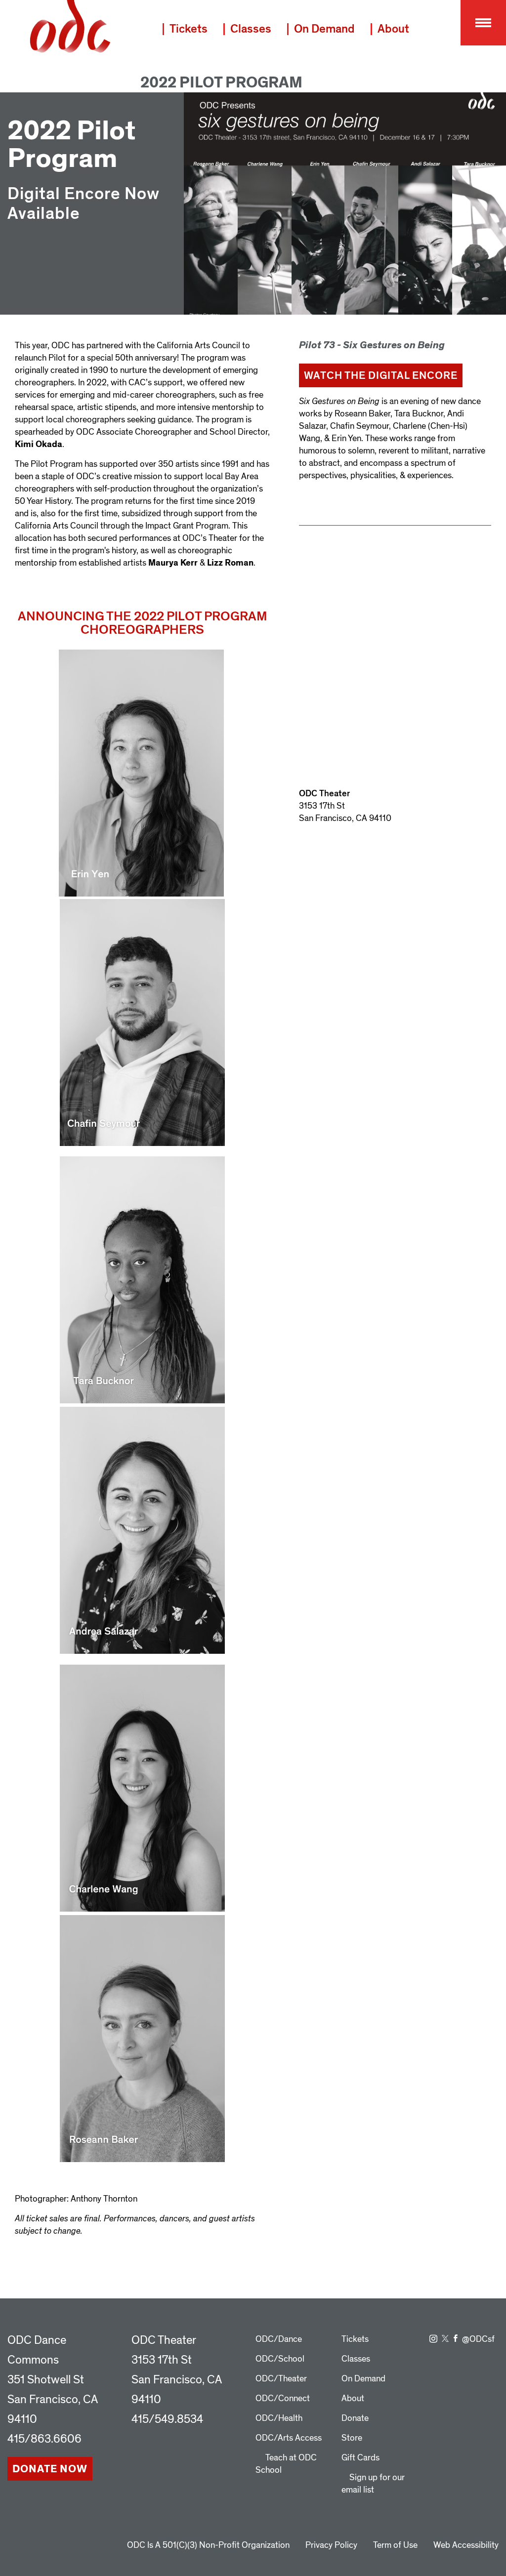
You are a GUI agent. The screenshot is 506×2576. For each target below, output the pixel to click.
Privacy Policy (331, 2545)
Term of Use (395, 2545)
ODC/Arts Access (289, 2438)
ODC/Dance (279, 2339)
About (393, 29)
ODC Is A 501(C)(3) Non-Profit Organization (208, 2545)
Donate (355, 2418)
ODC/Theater (281, 2379)
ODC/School (280, 2359)
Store (352, 2438)
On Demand (324, 29)
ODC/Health (279, 2418)
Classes (251, 29)
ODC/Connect (283, 2398)
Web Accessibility (466, 2545)
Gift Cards (360, 2458)
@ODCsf (478, 2339)
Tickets (189, 29)
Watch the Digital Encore (381, 375)
